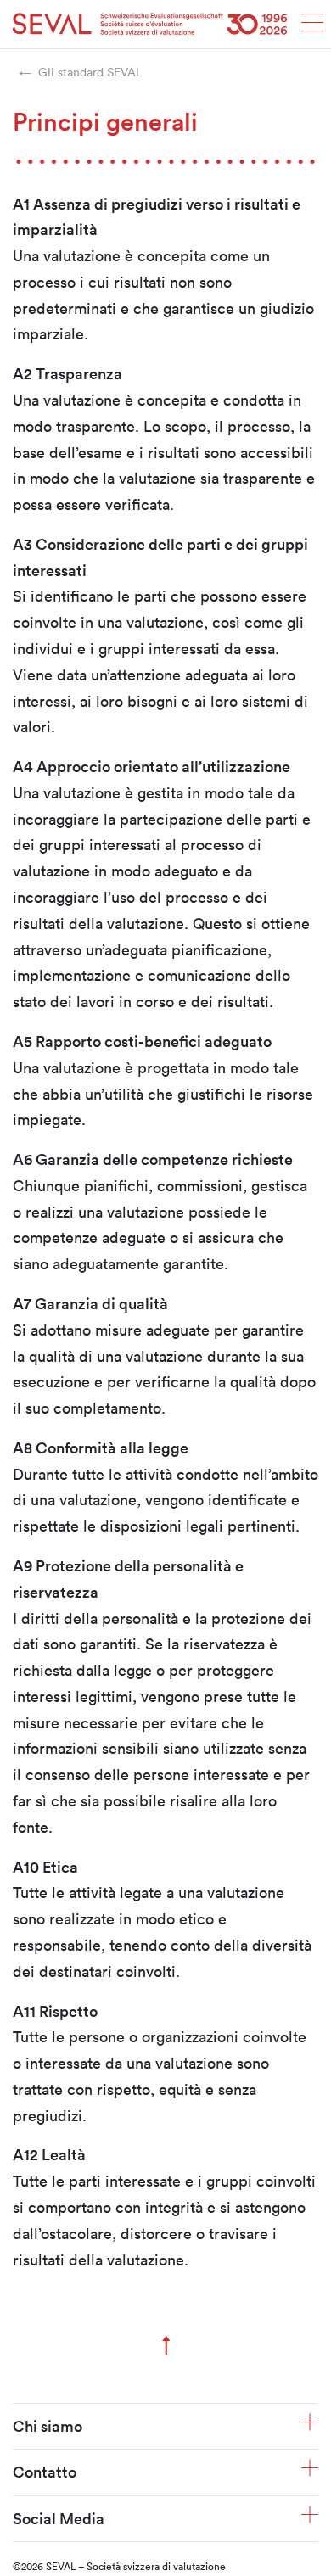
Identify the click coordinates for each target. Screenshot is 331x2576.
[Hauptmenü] (312, 28)
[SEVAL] (150, 24)
